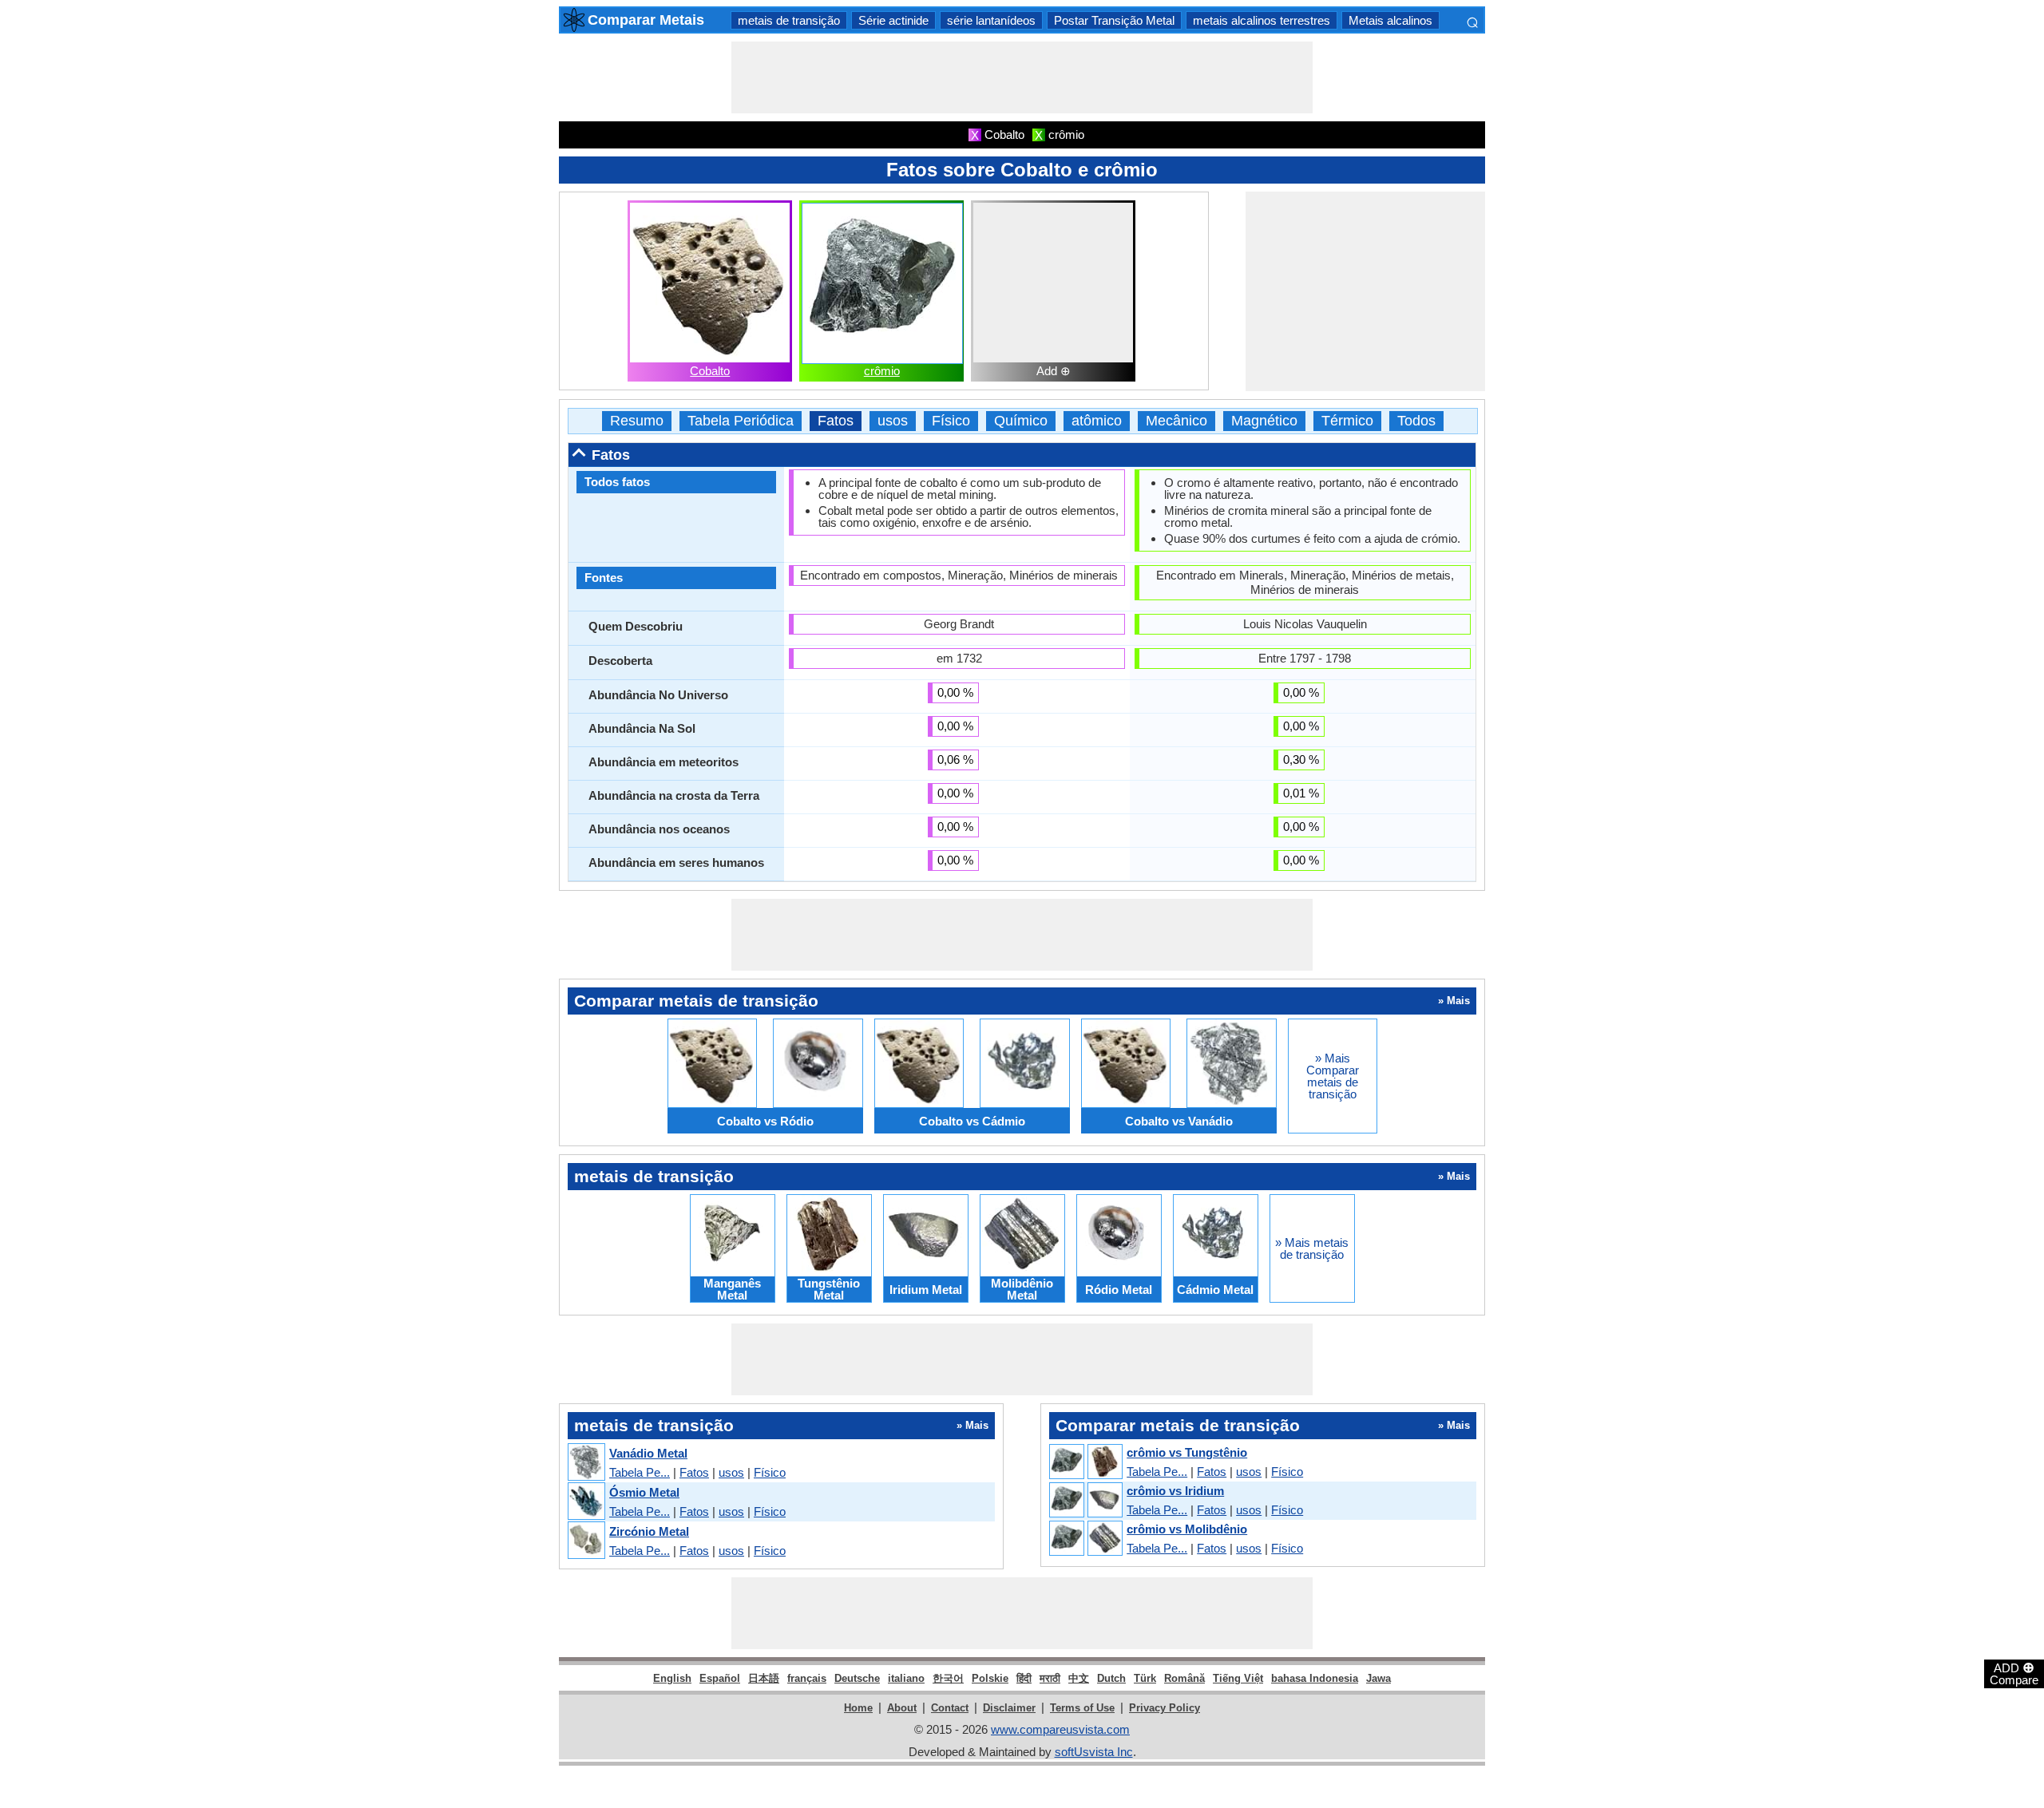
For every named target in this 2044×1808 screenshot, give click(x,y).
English (672, 1678)
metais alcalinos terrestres (1262, 20)
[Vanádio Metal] (586, 1463)
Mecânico (1176, 421)
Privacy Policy (1165, 1708)
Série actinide (893, 20)
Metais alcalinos (1390, 20)
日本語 (764, 1678)
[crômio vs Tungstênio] (1085, 1462)
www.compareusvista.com (1060, 1729)
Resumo (637, 421)
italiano (906, 1678)
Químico (1021, 421)
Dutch (1111, 1678)
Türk (1145, 1678)
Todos (1416, 421)
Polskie (990, 1678)
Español (720, 1678)
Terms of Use (1082, 1708)
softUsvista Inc (1094, 1752)
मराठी (1050, 1678)
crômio (882, 371)
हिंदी (1024, 1678)
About (902, 1708)
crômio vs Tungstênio (1187, 1452)
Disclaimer (1009, 1708)
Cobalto (710, 371)
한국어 (948, 1678)
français (807, 1678)
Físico (951, 421)
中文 (1079, 1678)
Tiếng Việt (1238, 1678)
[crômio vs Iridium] (1085, 1501)
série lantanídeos (991, 20)
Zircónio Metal (649, 1531)
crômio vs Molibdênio (1187, 1529)
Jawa (1379, 1678)
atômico (1097, 421)
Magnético (1264, 421)
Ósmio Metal (644, 1492)
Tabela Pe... (640, 1472)
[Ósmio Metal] (586, 1502)
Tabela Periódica (741, 421)
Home (858, 1708)
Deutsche (857, 1678)
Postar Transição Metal (1114, 20)
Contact (950, 1708)
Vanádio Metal (648, 1453)
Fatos (836, 421)
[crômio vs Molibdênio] (1085, 1539)
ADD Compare (2014, 1673)
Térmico (1347, 421)
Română (1184, 1678)
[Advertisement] (1022, 77)
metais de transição (789, 20)
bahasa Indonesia (1315, 1678)
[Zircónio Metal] (586, 1541)
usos (893, 421)
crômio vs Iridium (1175, 1491)
